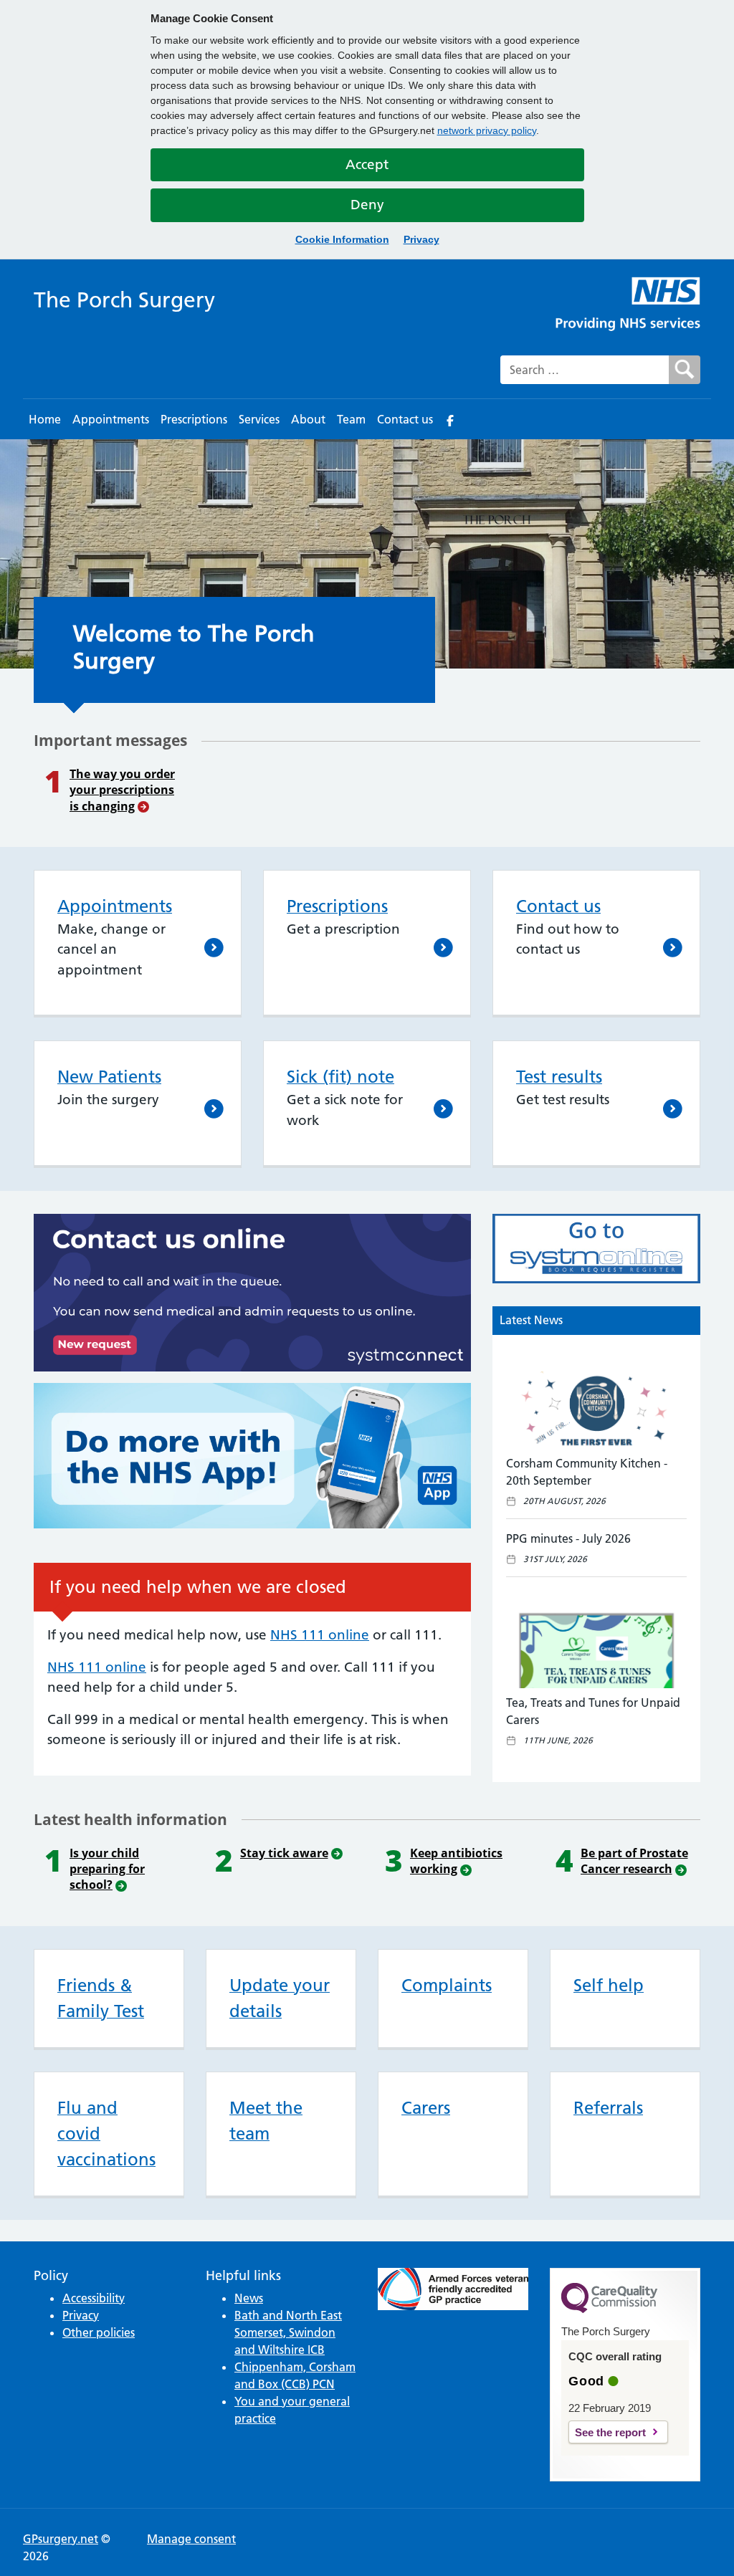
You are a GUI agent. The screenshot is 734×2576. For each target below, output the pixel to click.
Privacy (421, 239)
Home (45, 419)
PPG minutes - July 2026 (568, 1538)
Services (259, 419)
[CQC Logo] (609, 2309)
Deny (367, 205)
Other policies (99, 2332)
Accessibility (94, 2298)
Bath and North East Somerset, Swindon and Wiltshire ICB (288, 2332)
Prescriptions (194, 419)
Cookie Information (342, 239)
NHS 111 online (320, 1635)
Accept (367, 164)
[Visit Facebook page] (450, 419)
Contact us (405, 419)
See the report (610, 2432)
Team (351, 419)
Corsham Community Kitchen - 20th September (587, 1472)
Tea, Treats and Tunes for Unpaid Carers (593, 1711)
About (308, 419)
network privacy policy (487, 130)
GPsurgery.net (61, 2539)
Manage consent (191, 2539)
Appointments (111, 419)
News (249, 2298)
